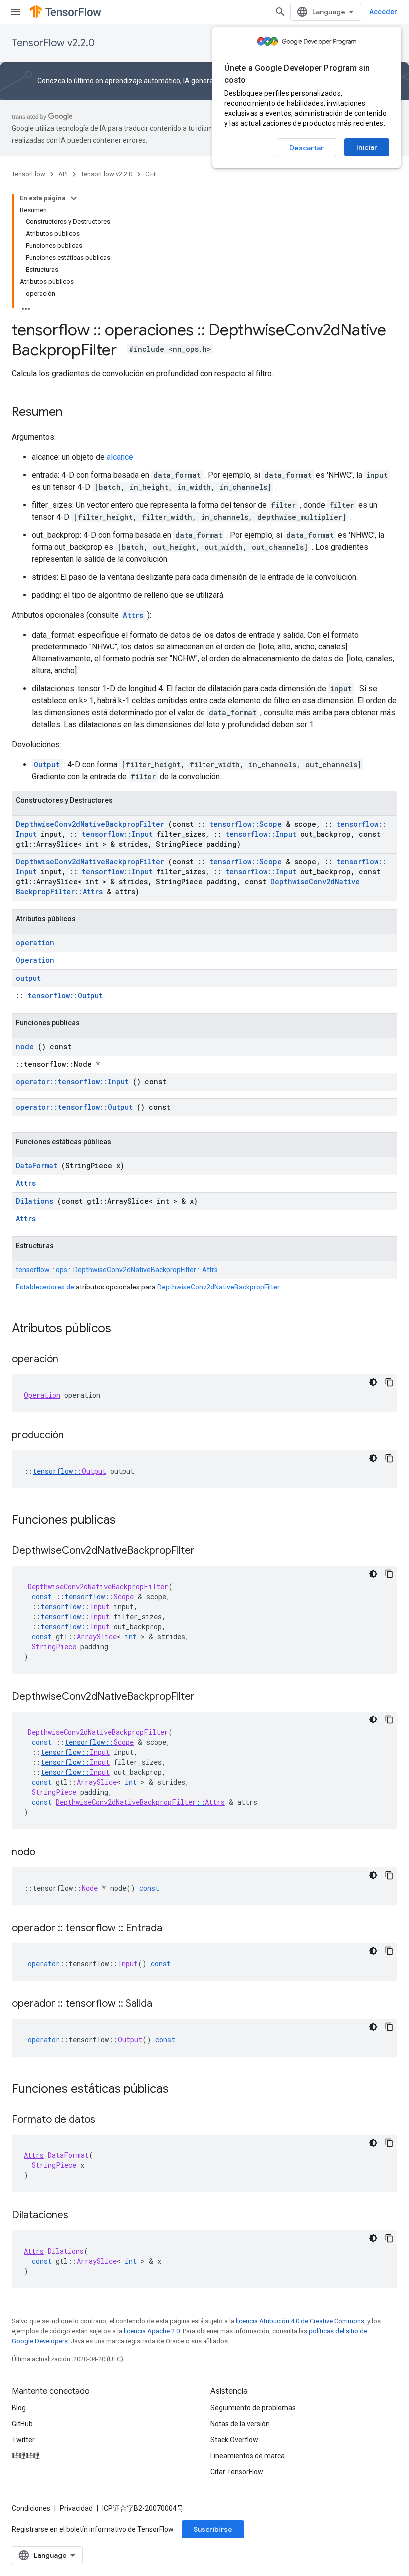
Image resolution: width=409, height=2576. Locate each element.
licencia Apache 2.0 (152, 2331)
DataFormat (37, 1166)
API (63, 174)
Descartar (307, 148)
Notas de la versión (240, 2424)
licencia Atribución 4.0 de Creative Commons (300, 2321)
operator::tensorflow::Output (74, 1107)
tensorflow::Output (65, 995)
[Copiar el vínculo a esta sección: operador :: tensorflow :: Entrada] (172, 1929)
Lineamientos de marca (248, 2456)
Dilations (35, 1201)
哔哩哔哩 (26, 2456)
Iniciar (367, 147)
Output (47, 764)
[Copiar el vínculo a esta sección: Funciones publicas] (129, 1521)
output (28, 978)
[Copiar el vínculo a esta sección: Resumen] (72, 413)
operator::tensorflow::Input (72, 1082)
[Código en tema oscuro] (373, 1382)
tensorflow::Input (117, 834)
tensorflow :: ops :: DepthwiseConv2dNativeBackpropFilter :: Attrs (117, 1270)
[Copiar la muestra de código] (389, 1382)
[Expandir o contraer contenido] (74, 198)
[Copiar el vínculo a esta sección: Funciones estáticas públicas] (182, 2090)
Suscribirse (213, 2529)
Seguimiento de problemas (253, 2408)
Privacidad (76, 2508)
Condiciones (31, 2508)
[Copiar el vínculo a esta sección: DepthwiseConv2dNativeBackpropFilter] (204, 1551)
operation (35, 943)
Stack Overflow (234, 2440)
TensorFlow (29, 174)
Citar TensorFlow (237, 2472)
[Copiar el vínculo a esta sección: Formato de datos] (105, 2120)
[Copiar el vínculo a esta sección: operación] (68, 1360)
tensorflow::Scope (246, 824)
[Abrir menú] (16, 12)
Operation (35, 960)
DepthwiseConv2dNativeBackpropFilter (90, 824)
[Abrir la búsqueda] (280, 12)
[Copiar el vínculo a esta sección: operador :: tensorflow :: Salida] (162, 2004)
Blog (19, 2408)
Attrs (133, 615)
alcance (120, 457)
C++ (151, 174)
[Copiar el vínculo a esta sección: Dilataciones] (78, 2216)
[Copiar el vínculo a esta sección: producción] (74, 1436)
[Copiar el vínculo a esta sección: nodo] (45, 1853)
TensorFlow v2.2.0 (53, 43)
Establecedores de (45, 1287)
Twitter (23, 2440)
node (25, 1046)
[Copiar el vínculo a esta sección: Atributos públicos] (124, 1329)
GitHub (22, 2424)
